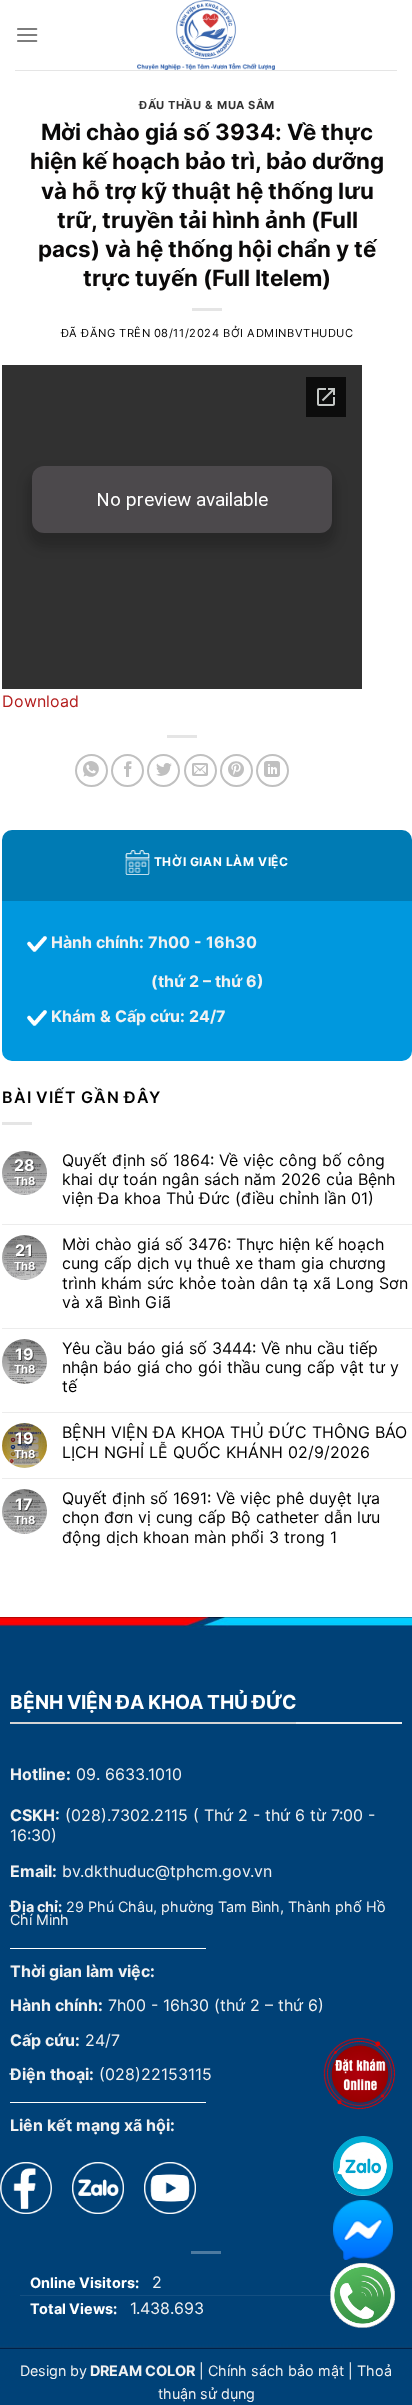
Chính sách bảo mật (276, 2370)
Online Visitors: (86, 2282)
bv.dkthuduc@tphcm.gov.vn (167, 1871)
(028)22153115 (155, 2074)
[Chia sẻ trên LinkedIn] (272, 770)
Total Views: (75, 2308)
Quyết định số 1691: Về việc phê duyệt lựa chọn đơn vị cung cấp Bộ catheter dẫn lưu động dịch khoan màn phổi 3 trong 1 (221, 1517)
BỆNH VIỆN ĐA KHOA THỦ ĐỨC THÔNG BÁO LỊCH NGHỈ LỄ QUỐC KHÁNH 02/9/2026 (234, 1442)
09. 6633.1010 (129, 1774)
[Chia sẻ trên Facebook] (127, 770)
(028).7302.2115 (126, 1815)
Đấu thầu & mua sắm (207, 105)
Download (40, 701)
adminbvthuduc (300, 333)
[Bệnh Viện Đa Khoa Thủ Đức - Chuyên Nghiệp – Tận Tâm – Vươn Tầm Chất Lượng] (206, 35)
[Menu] (27, 34)
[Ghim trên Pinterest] (236, 770)
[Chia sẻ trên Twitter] (163, 770)
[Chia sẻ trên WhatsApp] (91, 770)
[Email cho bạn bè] (200, 770)
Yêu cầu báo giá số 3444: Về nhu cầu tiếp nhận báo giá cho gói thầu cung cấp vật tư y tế (230, 1367)
